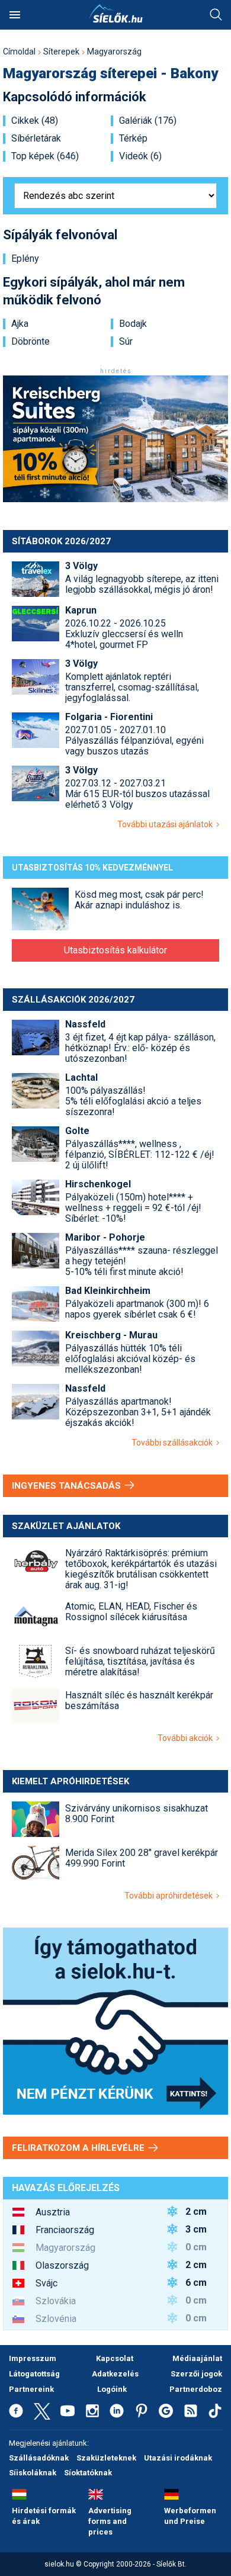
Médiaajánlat (197, 2358)
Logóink (112, 2389)
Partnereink (31, 2389)
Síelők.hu (115, 14)
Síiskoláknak (33, 2473)
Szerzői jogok (196, 2374)
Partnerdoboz (196, 2389)
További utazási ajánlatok (167, 824)
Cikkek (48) (35, 121)
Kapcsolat (115, 2358)
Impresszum (33, 2358)
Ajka (20, 324)
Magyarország (114, 52)
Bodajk (133, 324)
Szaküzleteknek (106, 2458)
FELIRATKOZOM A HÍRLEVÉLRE (79, 2148)
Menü (15, 15)
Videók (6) (140, 156)
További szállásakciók (174, 1443)
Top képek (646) (45, 156)
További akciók (187, 1738)
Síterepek (61, 52)
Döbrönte (31, 342)
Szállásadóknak (39, 2458)
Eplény (25, 259)
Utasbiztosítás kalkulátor (115, 950)
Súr (126, 342)
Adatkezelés (115, 2374)
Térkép (133, 139)
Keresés (216, 15)
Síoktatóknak (88, 2473)
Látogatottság (34, 2374)
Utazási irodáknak (178, 2458)
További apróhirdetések (170, 1896)
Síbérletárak (36, 139)
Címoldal (19, 52)
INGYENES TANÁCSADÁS (68, 1486)
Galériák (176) (148, 121)
